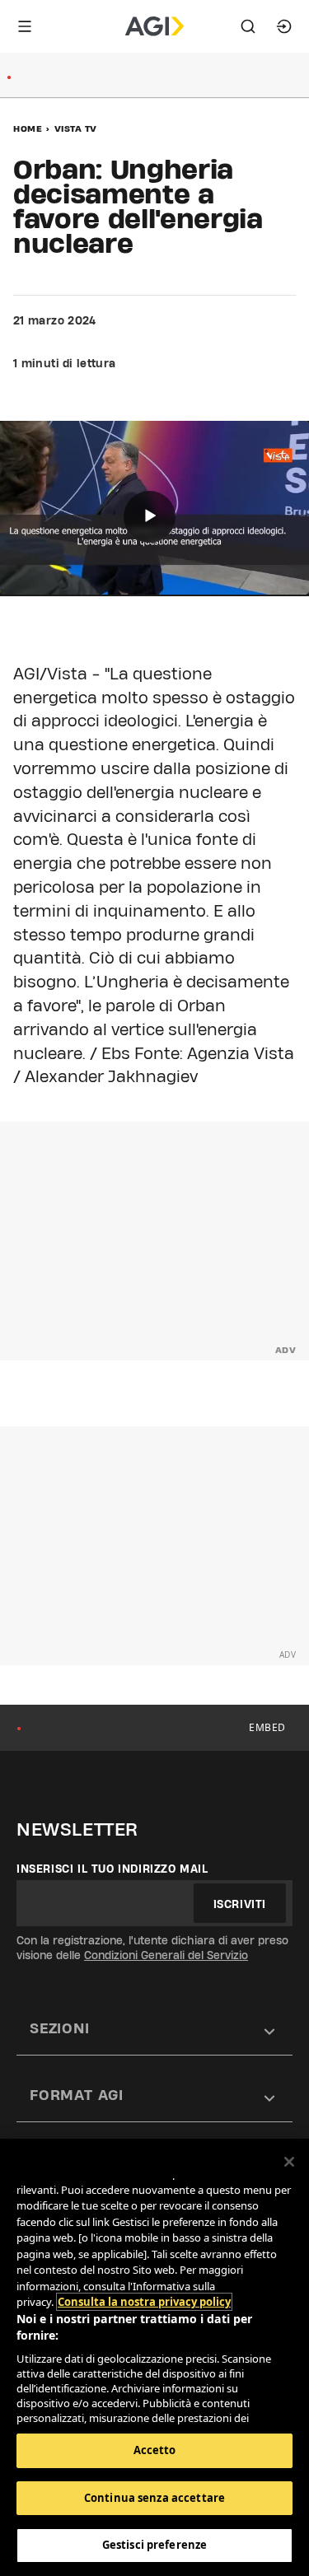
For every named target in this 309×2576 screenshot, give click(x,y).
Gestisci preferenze (154, 2545)
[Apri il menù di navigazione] (25, 26)
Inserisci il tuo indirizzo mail (112, 1869)
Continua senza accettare (154, 2498)
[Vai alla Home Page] (154, 26)
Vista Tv (76, 128)
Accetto (155, 2450)
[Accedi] (284, 26)
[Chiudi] (289, 2162)
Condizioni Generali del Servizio (166, 1955)
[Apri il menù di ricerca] (248, 26)
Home (28, 128)
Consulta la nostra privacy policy (144, 2302)
